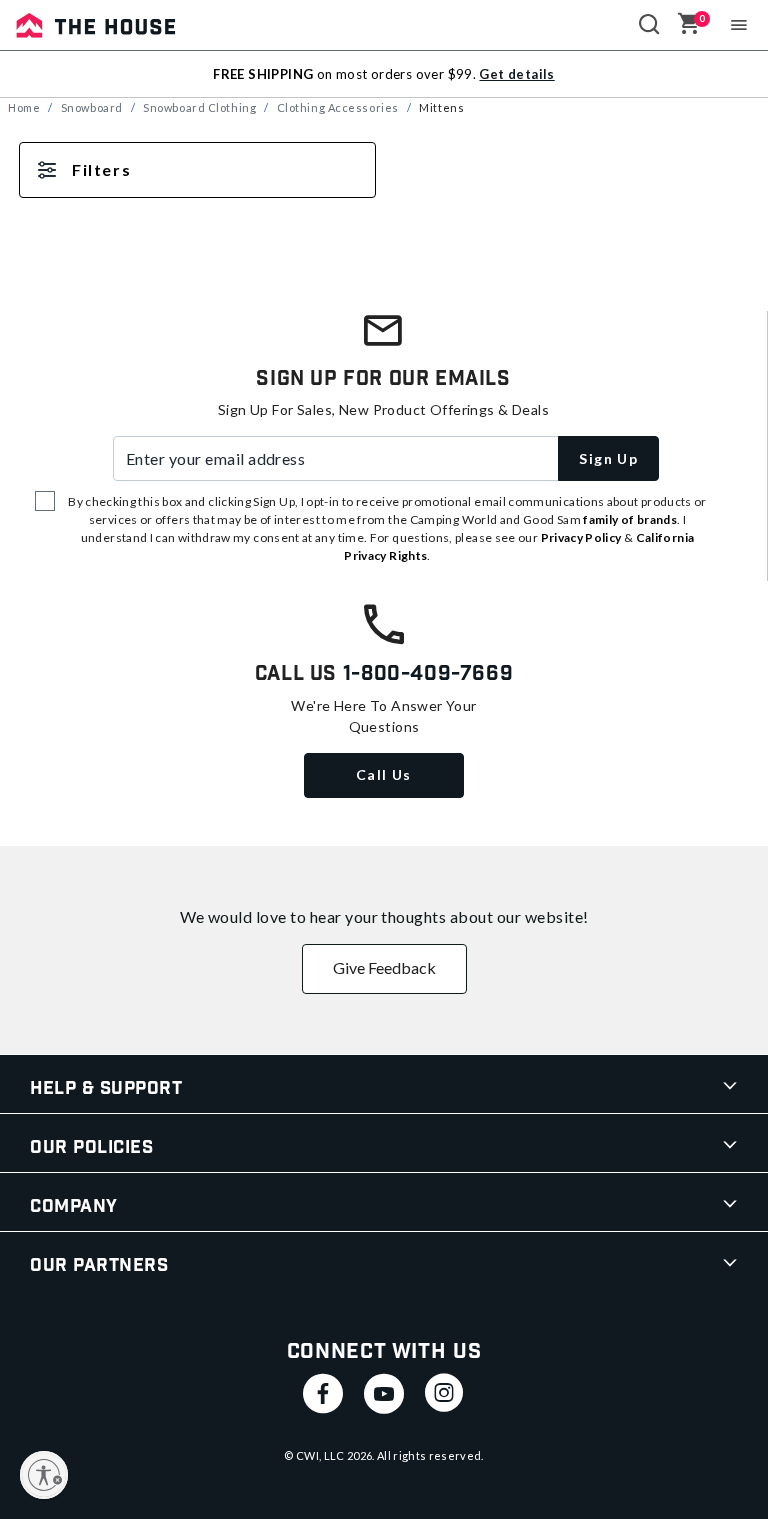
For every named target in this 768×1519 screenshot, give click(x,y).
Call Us (384, 774)
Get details (516, 74)
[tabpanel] (384, 190)
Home (24, 107)
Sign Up (608, 458)
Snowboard (92, 107)
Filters (101, 169)
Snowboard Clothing (199, 107)
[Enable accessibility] (44, 1475)
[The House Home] (96, 25)
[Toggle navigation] (739, 25)
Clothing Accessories (338, 107)
